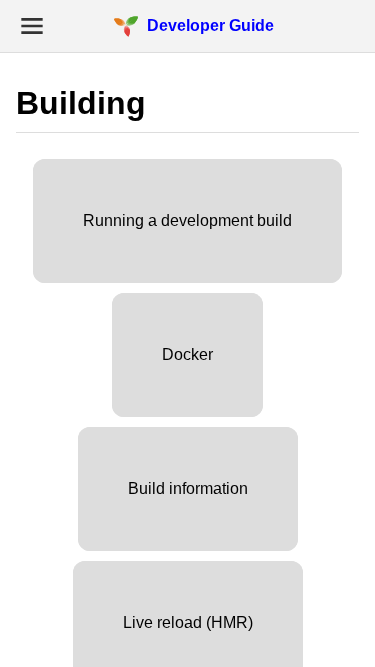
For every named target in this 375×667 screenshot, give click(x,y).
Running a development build (187, 220)
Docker (187, 354)
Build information (188, 488)
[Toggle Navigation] (32, 26)
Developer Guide (210, 25)
